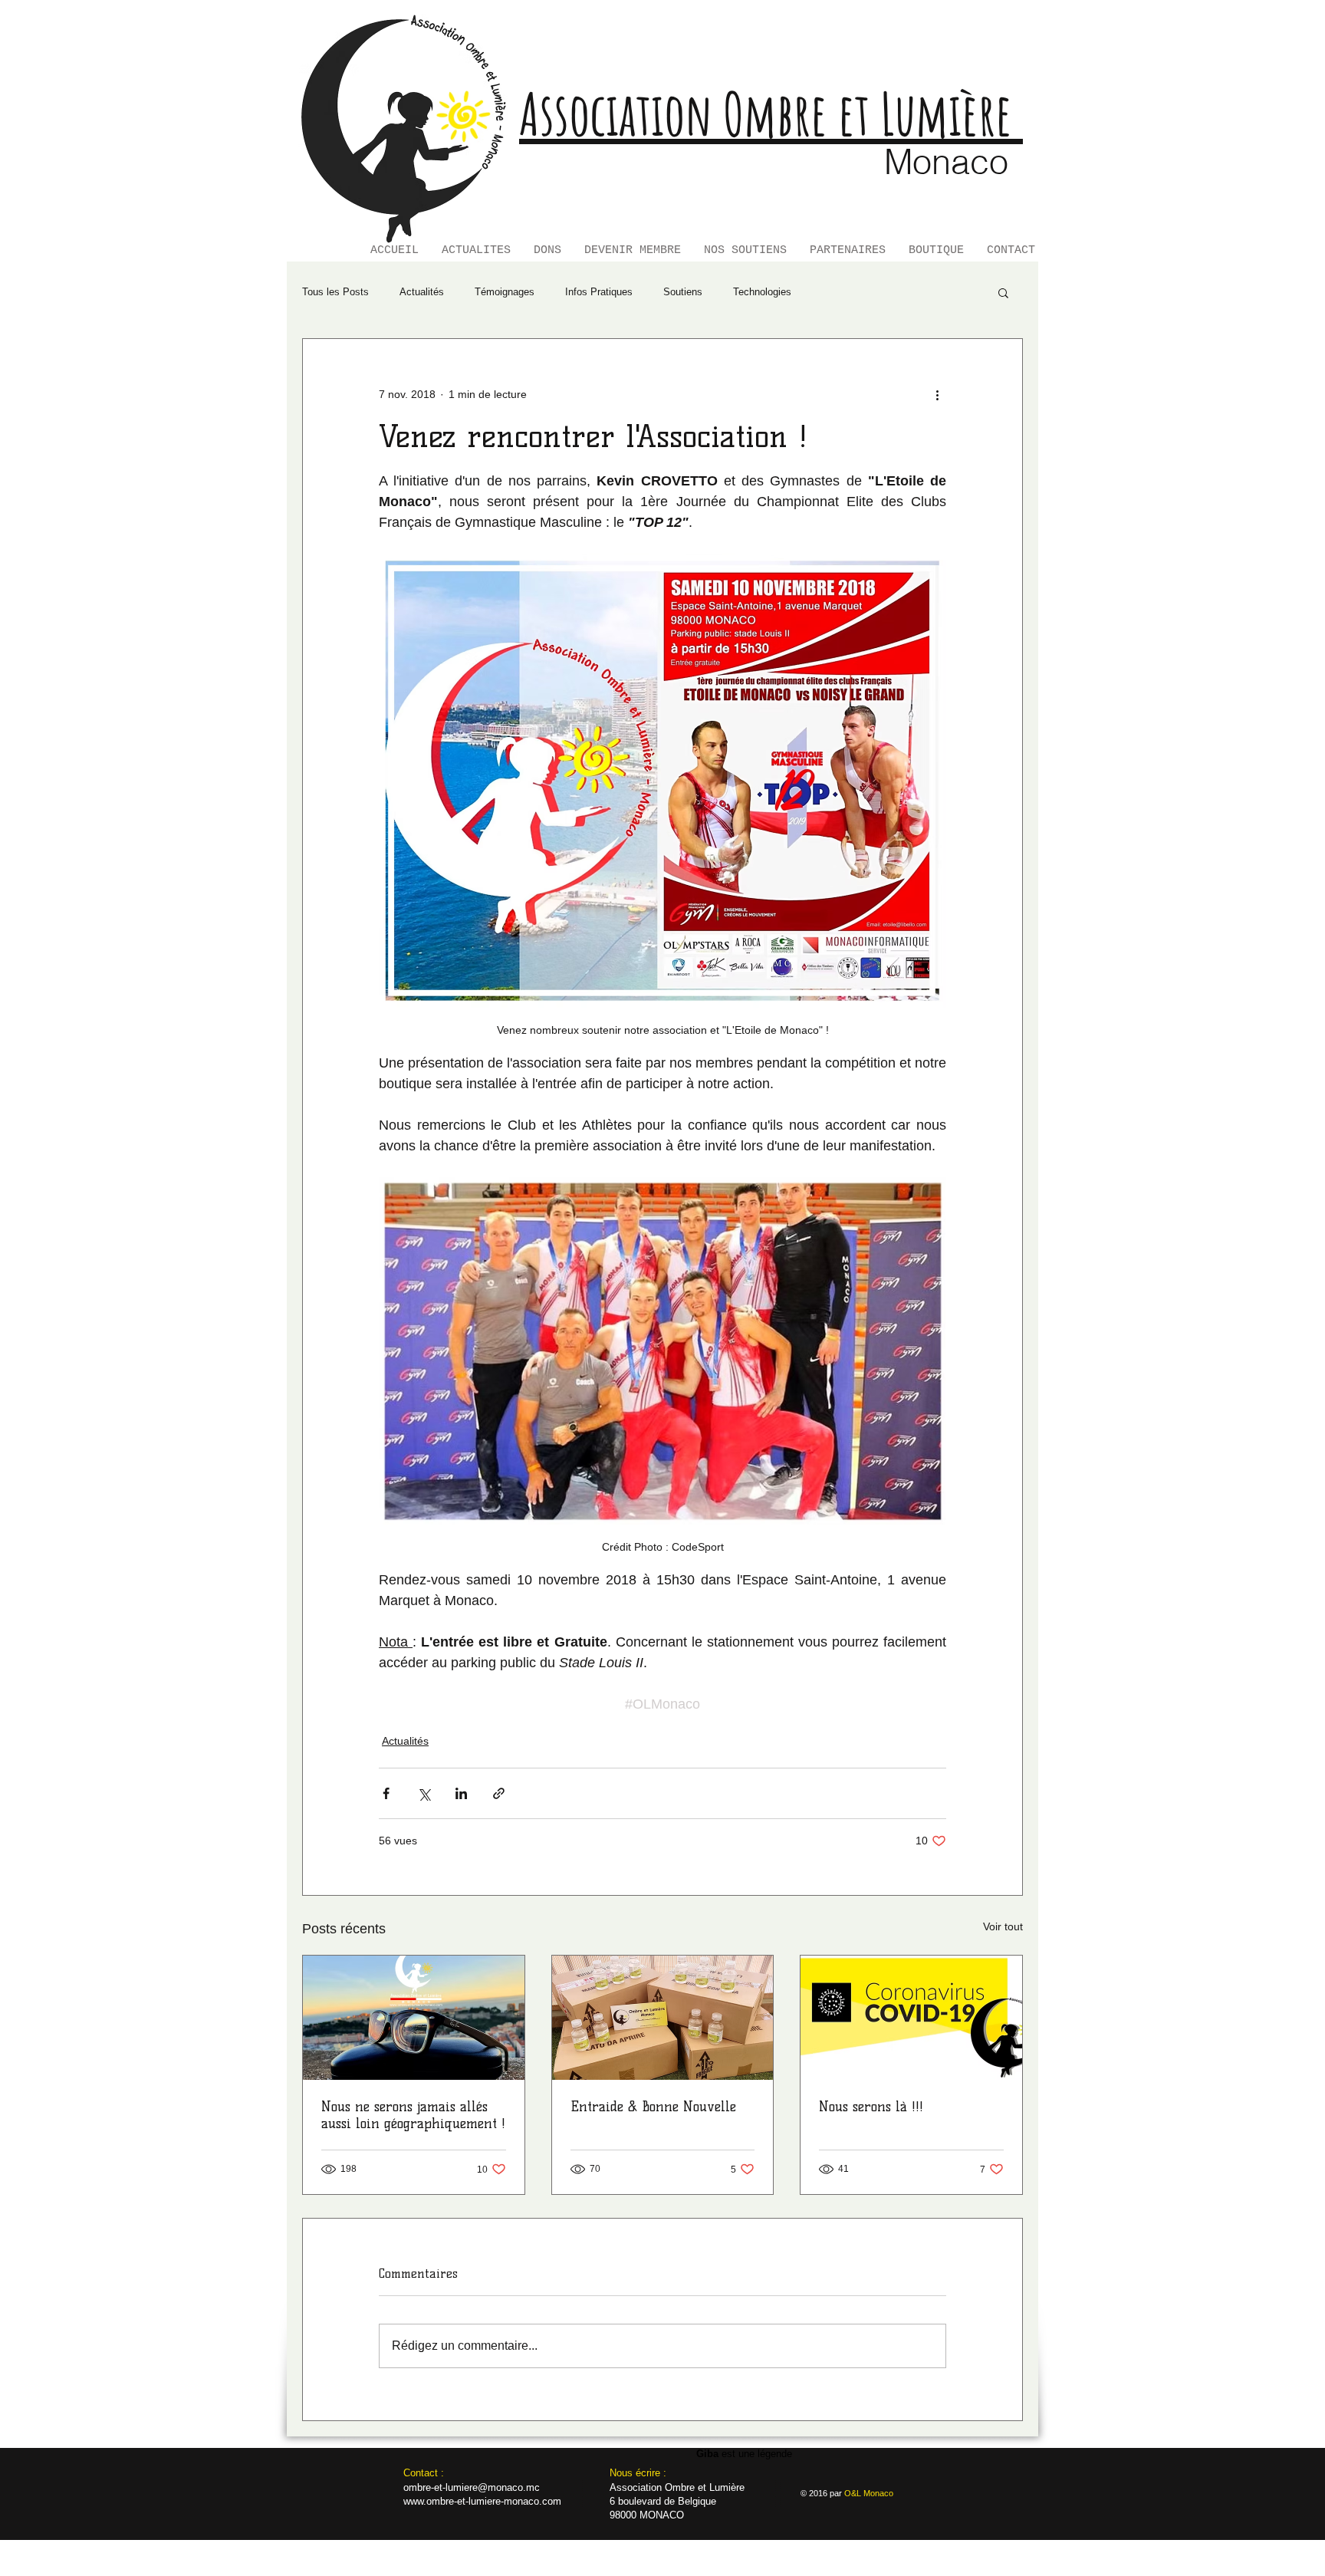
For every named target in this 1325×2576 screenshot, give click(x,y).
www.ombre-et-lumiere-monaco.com (482, 2501)
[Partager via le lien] (499, 1793)
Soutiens (683, 292)
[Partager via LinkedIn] (461, 1793)
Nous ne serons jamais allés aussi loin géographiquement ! (413, 2115)
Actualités (422, 292)
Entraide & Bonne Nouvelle (653, 2107)
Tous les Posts (335, 292)
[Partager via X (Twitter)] (424, 1793)
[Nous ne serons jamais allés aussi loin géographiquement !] (414, 2018)
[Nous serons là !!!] (911, 2018)
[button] (1003, 292)
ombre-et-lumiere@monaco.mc (472, 2487)
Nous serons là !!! (871, 2107)
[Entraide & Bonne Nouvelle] (663, 2018)
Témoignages (505, 292)
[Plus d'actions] (937, 394)
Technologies (762, 292)
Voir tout (1003, 1926)
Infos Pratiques (599, 292)
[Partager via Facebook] (386, 1793)
